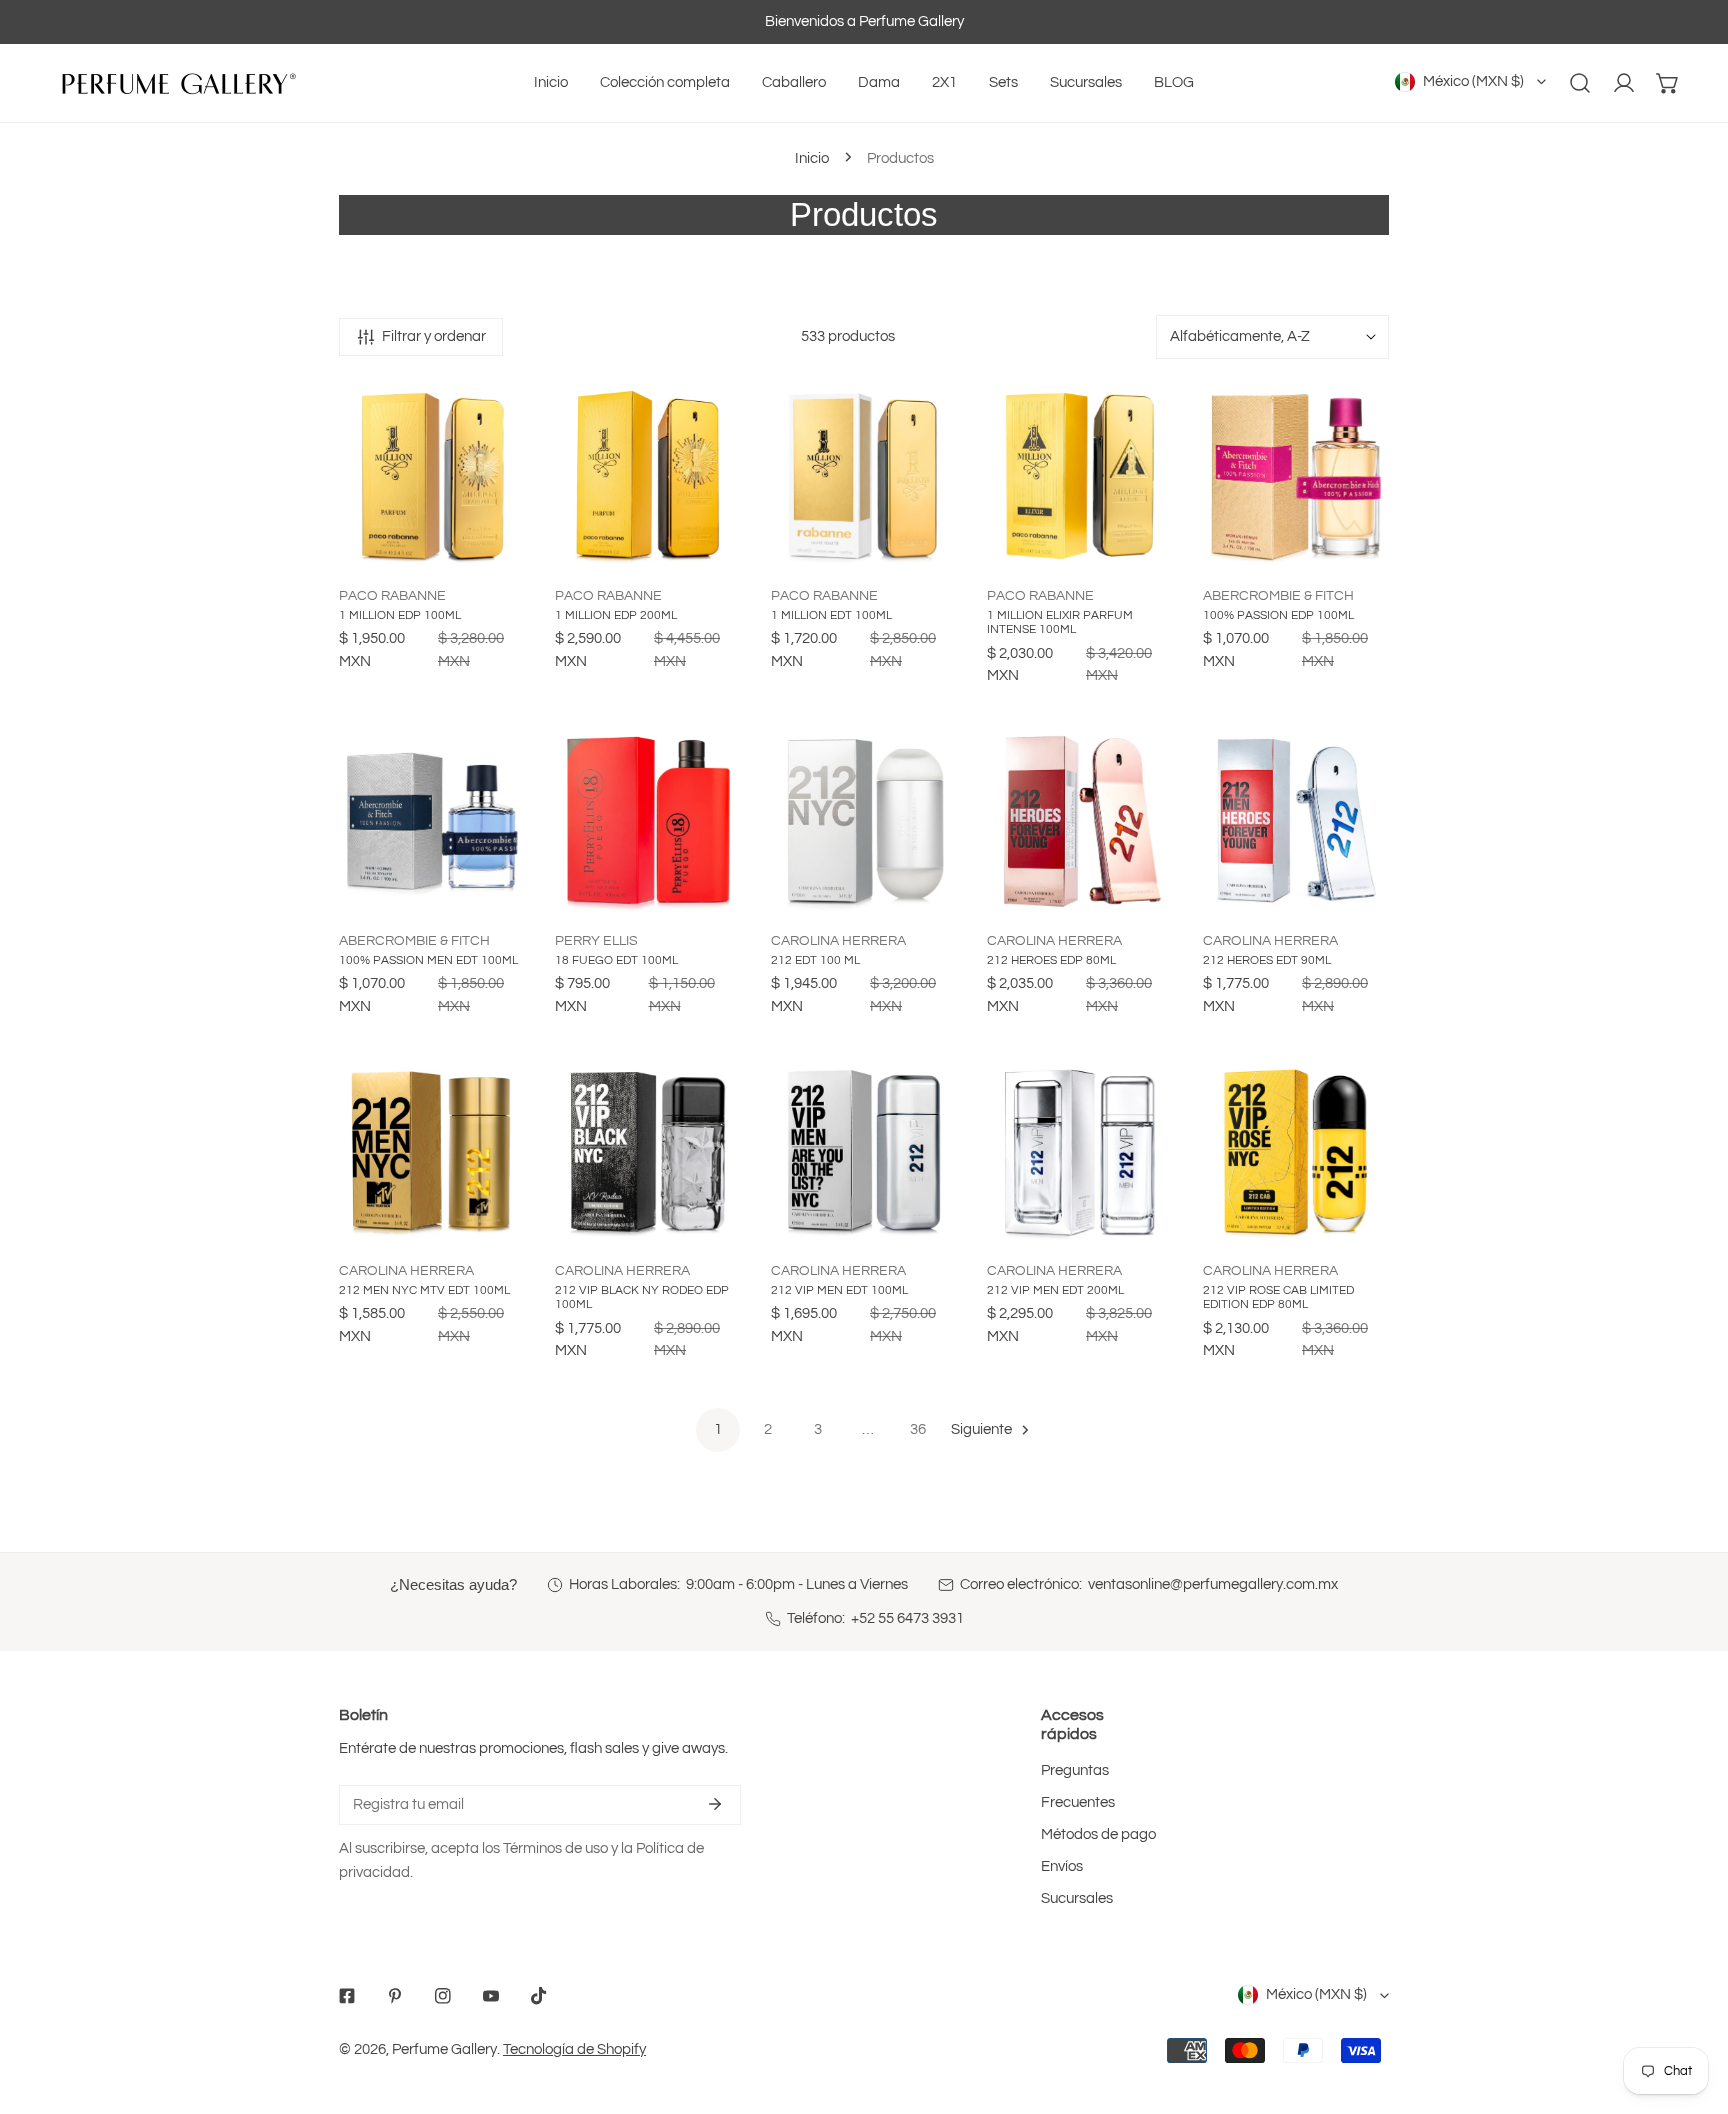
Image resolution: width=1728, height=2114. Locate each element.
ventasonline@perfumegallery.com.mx (1213, 1584)
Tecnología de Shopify (574, 2049)
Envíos (1062, 1866)
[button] (1668, 83)
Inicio (812, 158)
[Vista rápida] (511, 550)
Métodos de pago (1098, 1834)
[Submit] (715, 1804)
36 (918, 1429)
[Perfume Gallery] (175, 83)
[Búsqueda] (1580, 83)
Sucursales (1077, 1898)
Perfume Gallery (444, 2049)
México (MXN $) (1473, 81)
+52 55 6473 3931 (907, 1618)
